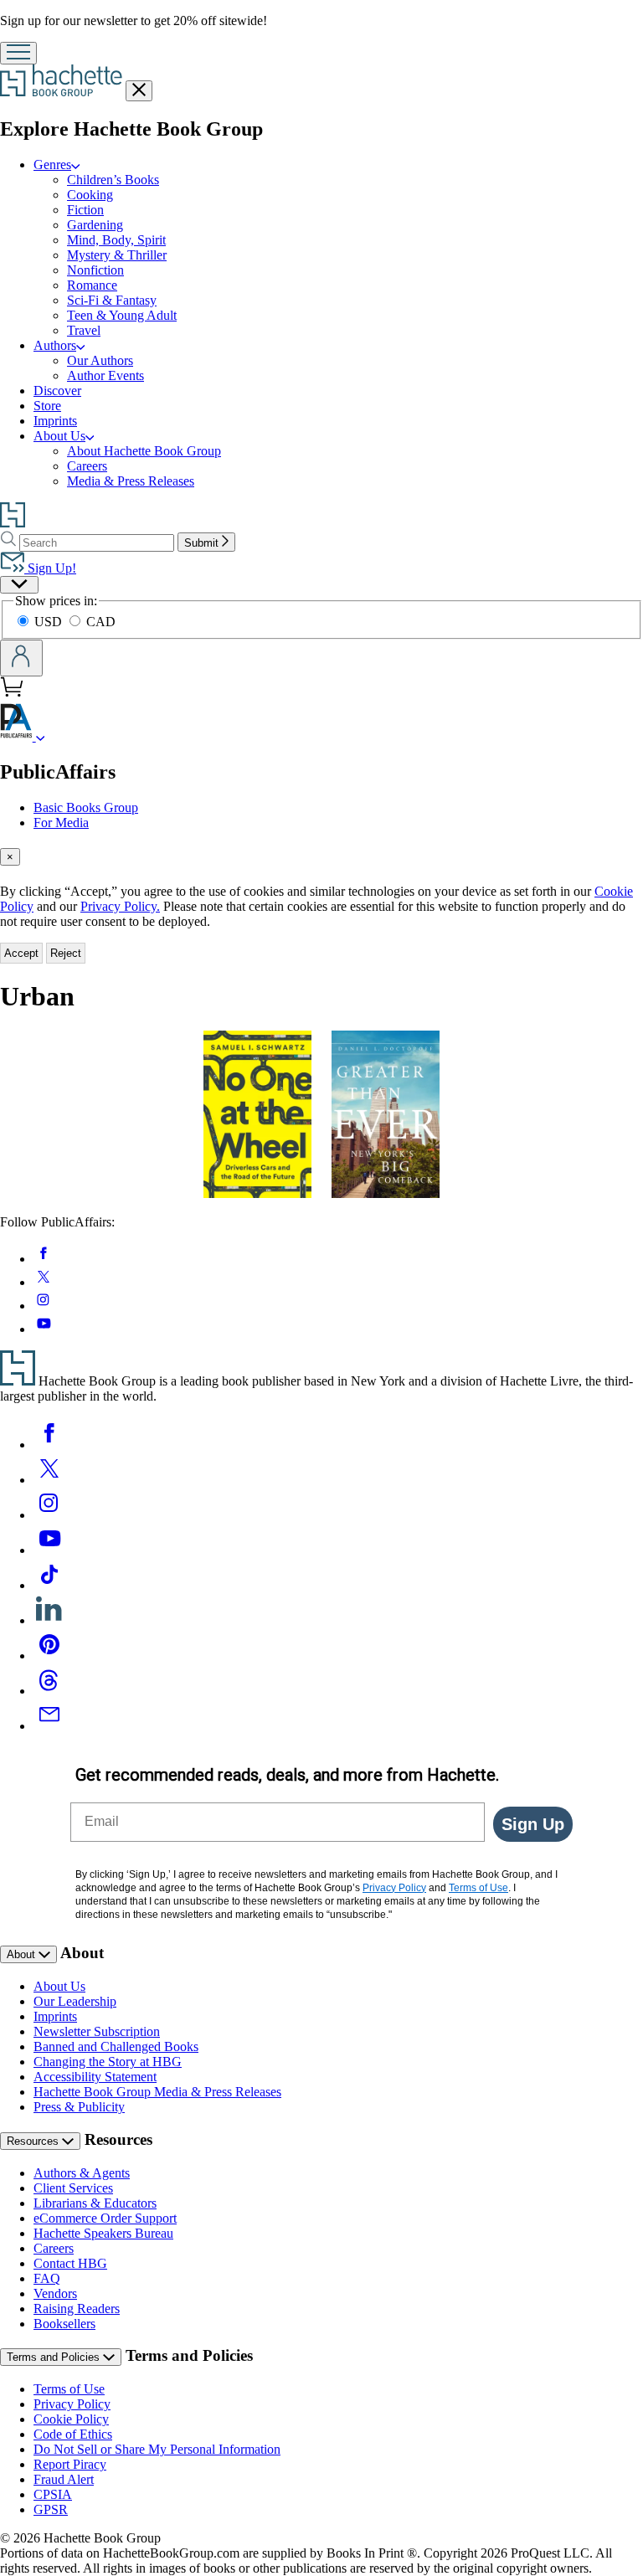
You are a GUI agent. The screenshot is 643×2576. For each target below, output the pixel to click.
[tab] (321, 857)
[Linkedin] (49, 1620)
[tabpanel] (321, 1123)
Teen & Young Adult (122, 315)
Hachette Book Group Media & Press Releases (157, 2092)
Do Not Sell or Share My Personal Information (157, 2449)
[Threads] (49, 1691)
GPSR (51, 2509)
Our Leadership (75, 2001)
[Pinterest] (49, 1656)
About (23, 1954)
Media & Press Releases (131, 481)
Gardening (95, 225)
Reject (66, 953)
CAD (101, 622)
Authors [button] (55, 345)
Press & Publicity (79, 2107)
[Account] (21, 658)
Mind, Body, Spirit (116, 240)
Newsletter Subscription (97, 2031)
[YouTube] (49, 1550)
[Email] (49, 1726)
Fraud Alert (64, 2479)
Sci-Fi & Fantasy (112, 300)
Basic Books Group (86, 807)
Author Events (105, 375)
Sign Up (533, 1824)
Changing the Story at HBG (108, 2062)
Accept (21, 953)
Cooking (90, 195)
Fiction (85, 210)
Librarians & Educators (95, 2203)
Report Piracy (70, 2464)
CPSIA (53, 2494)
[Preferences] (19, 585)
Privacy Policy (72, 2404)
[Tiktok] (49, 1585)
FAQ (47, 2278)
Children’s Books (113, 180)
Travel (84, 330)
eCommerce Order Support (105, 2218)
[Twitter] (49, 1480)
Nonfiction (95, 270)
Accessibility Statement (95, 2077)
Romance (92, 285)
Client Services (73, 2188)
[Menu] (18, 53)
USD (50, 622)
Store (47, 406)
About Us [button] (59, 436)
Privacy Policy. (120, 906)
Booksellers (64, 2324)
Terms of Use (69, 2389)
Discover (57, 391)
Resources (34, 2141)
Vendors (55, 2293)
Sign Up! (50, 568)
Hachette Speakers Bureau (103, 2233)
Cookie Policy (71, 2419)
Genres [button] (52, 165)
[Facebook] (49, 1445)
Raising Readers (77, 2309)
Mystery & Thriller (117, 255)
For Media (61, 823)
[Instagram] (49, 1515)
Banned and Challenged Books (116, 2046)
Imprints (55, 421)
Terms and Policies (55, 2357)
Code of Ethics (73, 2434)
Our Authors (100, 360)
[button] (41, 736)
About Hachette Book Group (144, 451)
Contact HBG (70, 2263)
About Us (59, 1986)
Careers (87, 466)
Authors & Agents (82, 2173)
